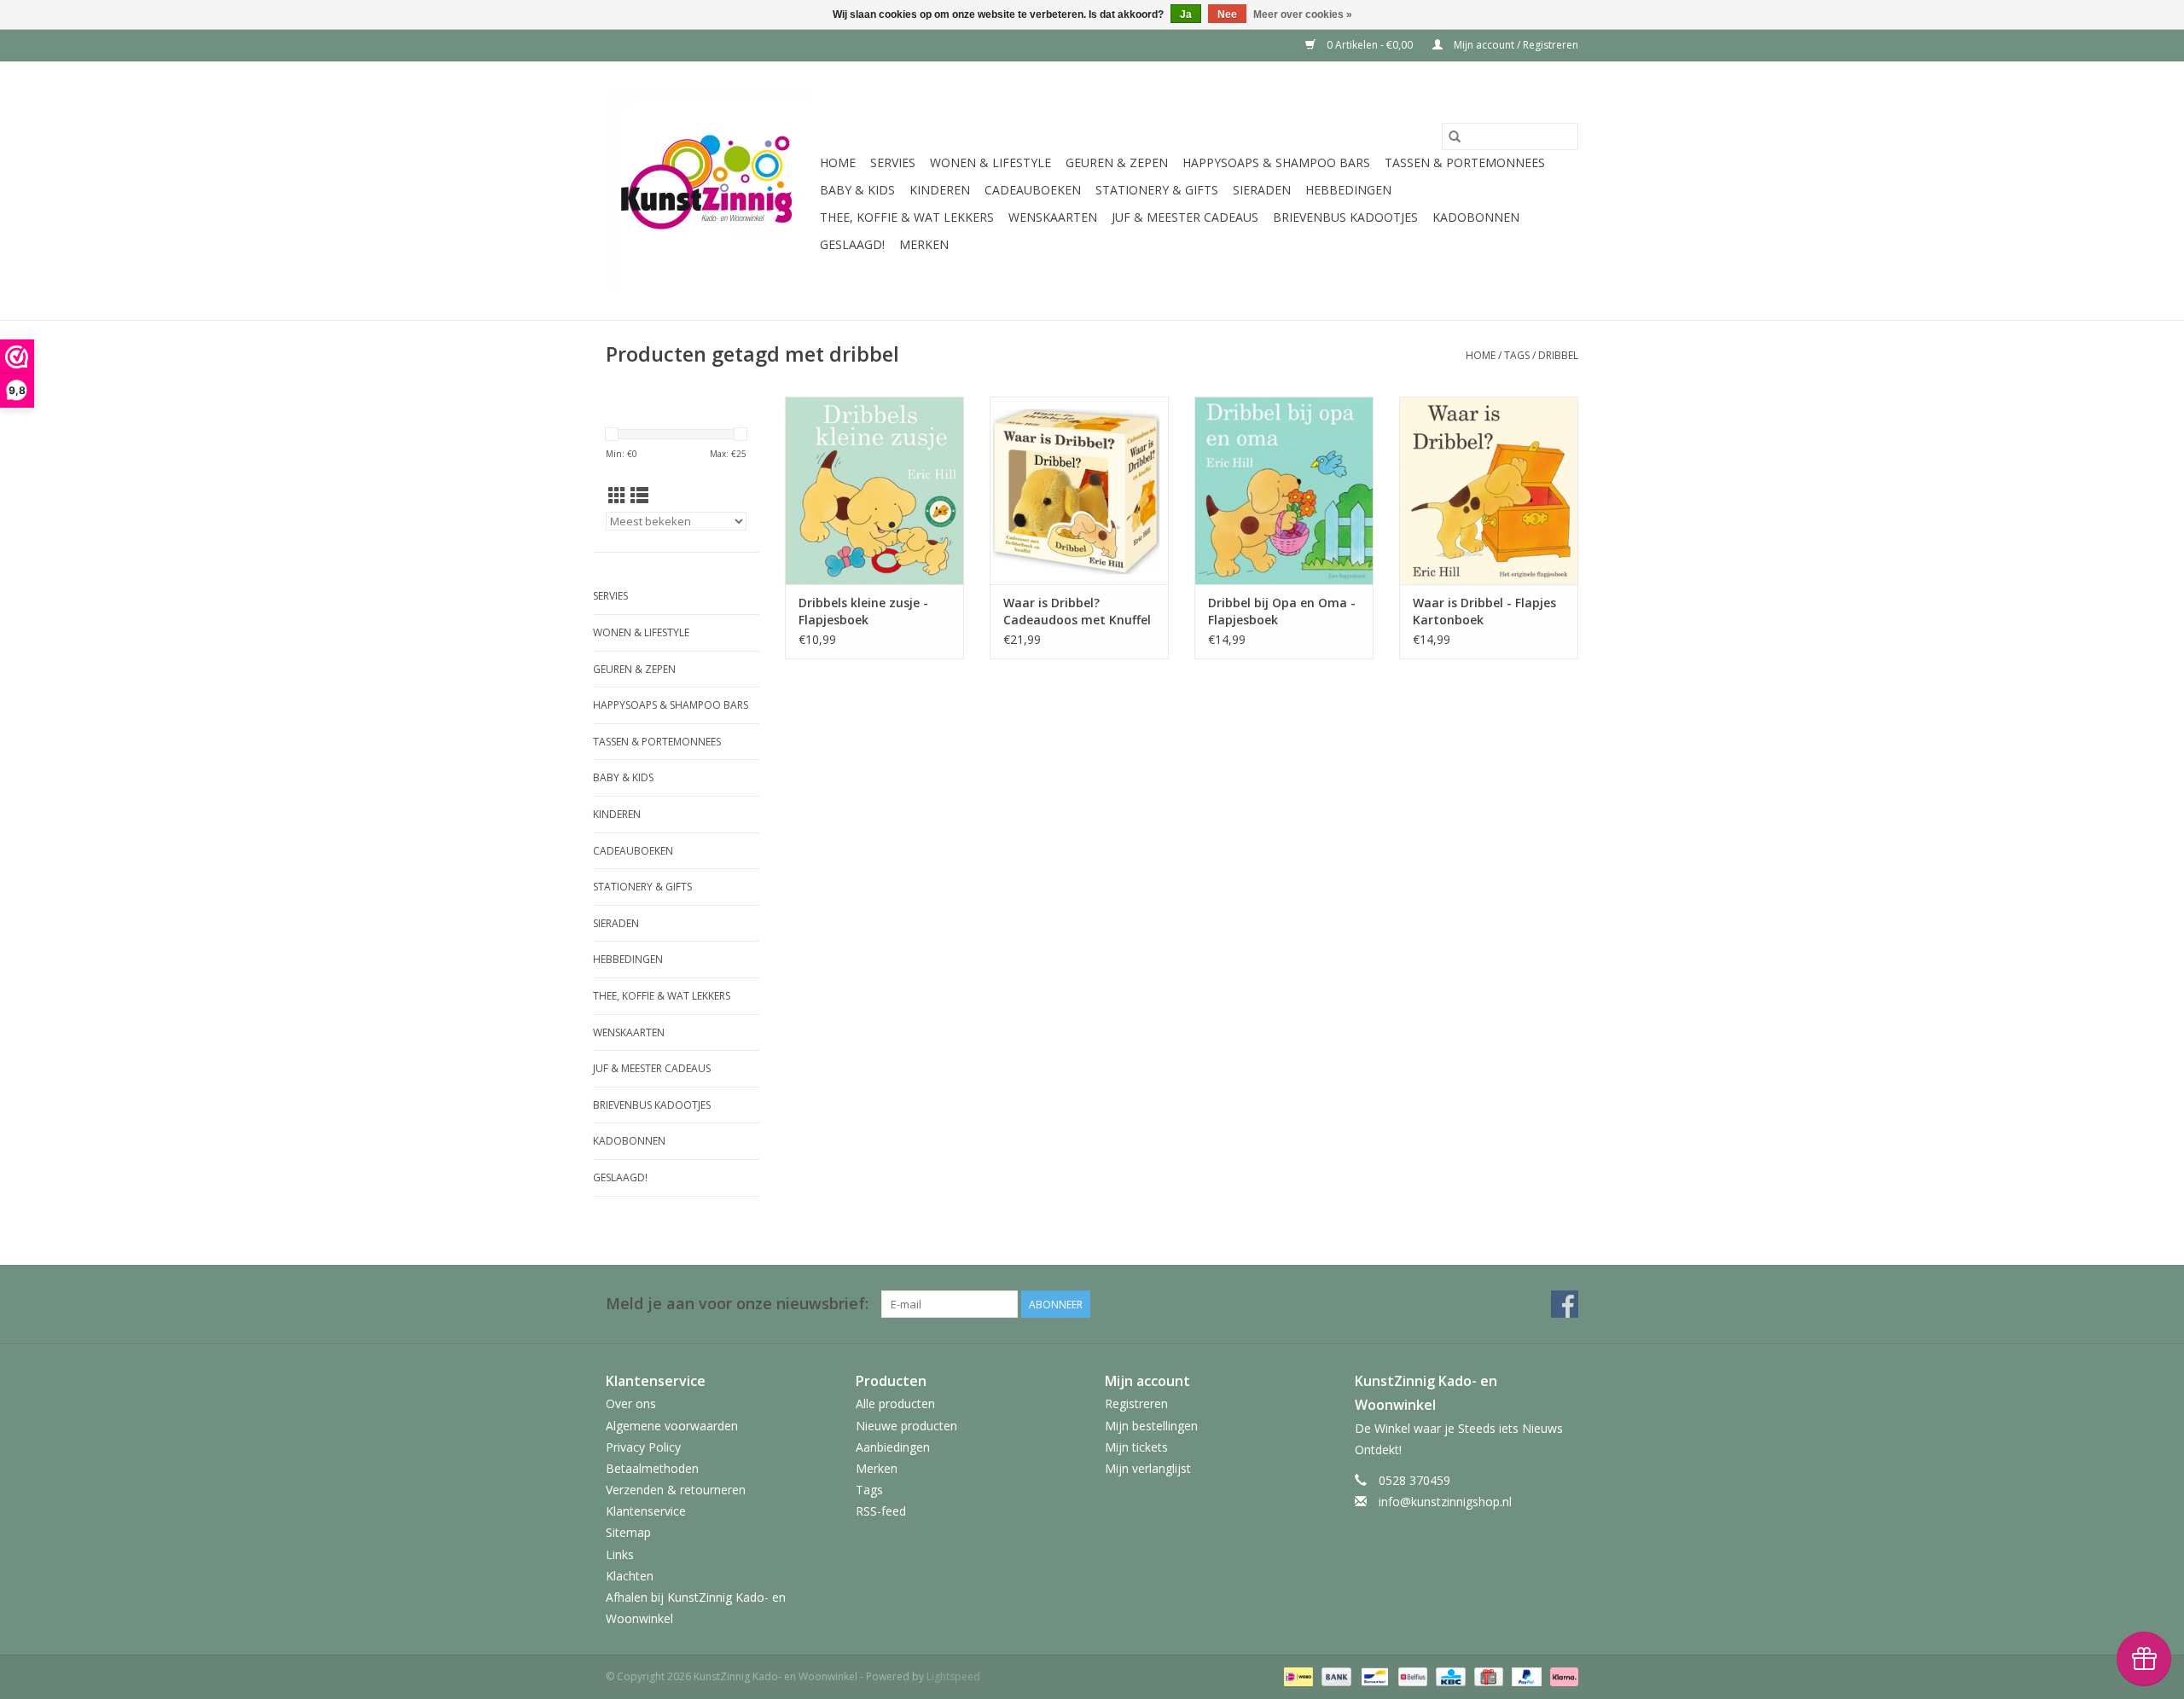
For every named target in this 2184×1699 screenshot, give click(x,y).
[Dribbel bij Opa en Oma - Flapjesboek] (1284, 490)
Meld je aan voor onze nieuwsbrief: (737, 1304)
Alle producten (895, 1403)
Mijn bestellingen (1151, 1426)
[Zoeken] (1455, 136)
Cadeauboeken (1033, 190)
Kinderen (940, 190)
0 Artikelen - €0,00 (1370, 45)
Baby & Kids (857, 190)
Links (620, 1554)
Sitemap (628, 1532)
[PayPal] (1525, 1676)
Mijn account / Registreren (1515, 45)
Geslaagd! (852, 244)
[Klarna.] (1561, 1676)
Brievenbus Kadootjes (1345, 217)
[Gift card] (1487, 1676)
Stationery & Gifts (1157, 190)
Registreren (1136, 1403)
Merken (924, 244)
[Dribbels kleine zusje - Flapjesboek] (874, 490)
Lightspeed (953, 1676)
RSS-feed (881, 1511)
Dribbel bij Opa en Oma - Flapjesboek (1282, 611)
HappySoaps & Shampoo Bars (1276, 162)
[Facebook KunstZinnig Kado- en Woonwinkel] (1565, 1304)
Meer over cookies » (1303, 14)
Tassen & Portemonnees (1465, 162)
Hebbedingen (1348, 190)
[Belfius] (1411, 1676)
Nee (1227, 14)
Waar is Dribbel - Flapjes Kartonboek (1484, 611)
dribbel (1558, 355)
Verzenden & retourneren (676, 1490)
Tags (1517, 355)
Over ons (631, 1403)
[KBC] (1449, 1676)
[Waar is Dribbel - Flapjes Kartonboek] (1489, 490)
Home (838, 162)
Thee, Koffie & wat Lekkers (907, 217)
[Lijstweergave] (639, 496)
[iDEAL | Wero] (1297, 1676)
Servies (893, 162)
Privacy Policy (643, 1447)
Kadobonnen (1476, 217)
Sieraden (1262, 190)
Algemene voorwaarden (672, 1426)
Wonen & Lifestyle (990, 162)
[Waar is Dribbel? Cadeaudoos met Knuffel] (1079, 490)
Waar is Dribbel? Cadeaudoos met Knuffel (1077, 611)
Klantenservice (646, 1511)
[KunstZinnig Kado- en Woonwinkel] (710, 191)
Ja (1186, 14)
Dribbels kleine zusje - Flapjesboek (863, 611)
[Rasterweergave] (617, 496)
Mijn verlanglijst (1148, 1468)
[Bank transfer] (1335, 1676)
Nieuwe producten (906, 1426)
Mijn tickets (1136, 1447)
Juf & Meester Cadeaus (1185, 217)
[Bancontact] (1373, 1676)
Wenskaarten (1053, 217)
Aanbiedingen (893, 1447)
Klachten (630, 1576)
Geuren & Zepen (1117, 162)
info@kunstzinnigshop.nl (1445, 1502)
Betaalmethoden (652, 1468)
